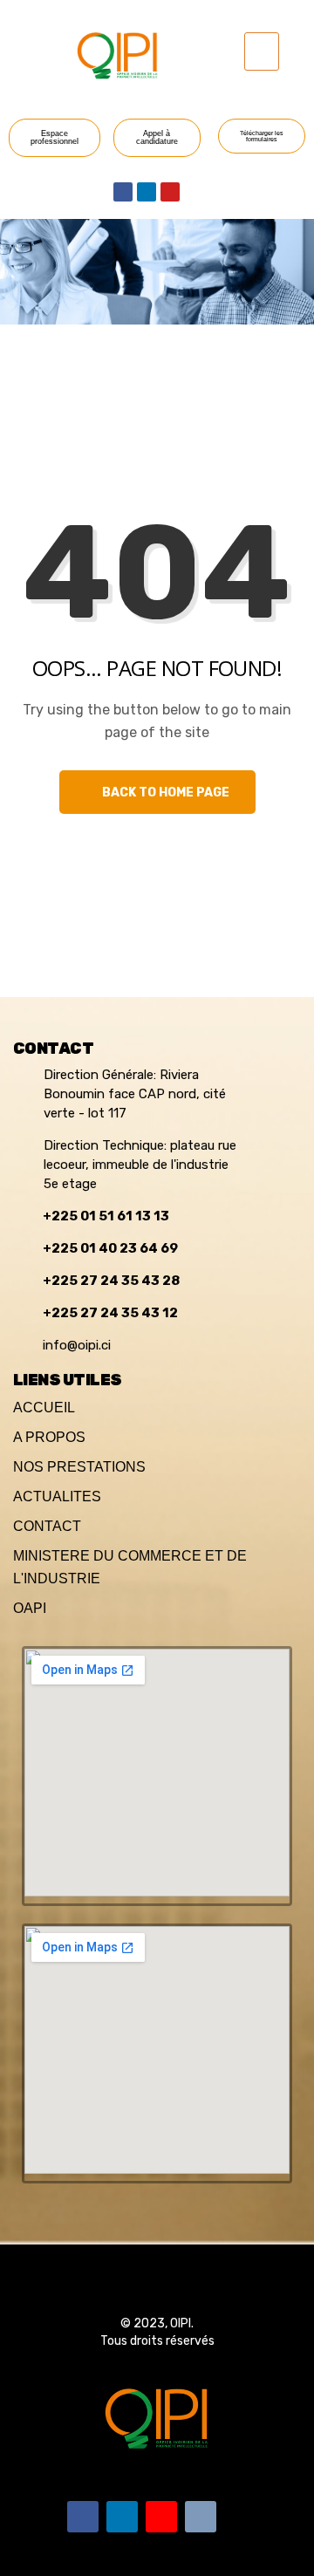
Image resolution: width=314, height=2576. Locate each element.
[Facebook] (123, 192)
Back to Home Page (164, 793)
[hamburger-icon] (262, 51)
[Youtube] (170, 192)
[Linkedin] (147, 192)
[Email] (201, 2517)
